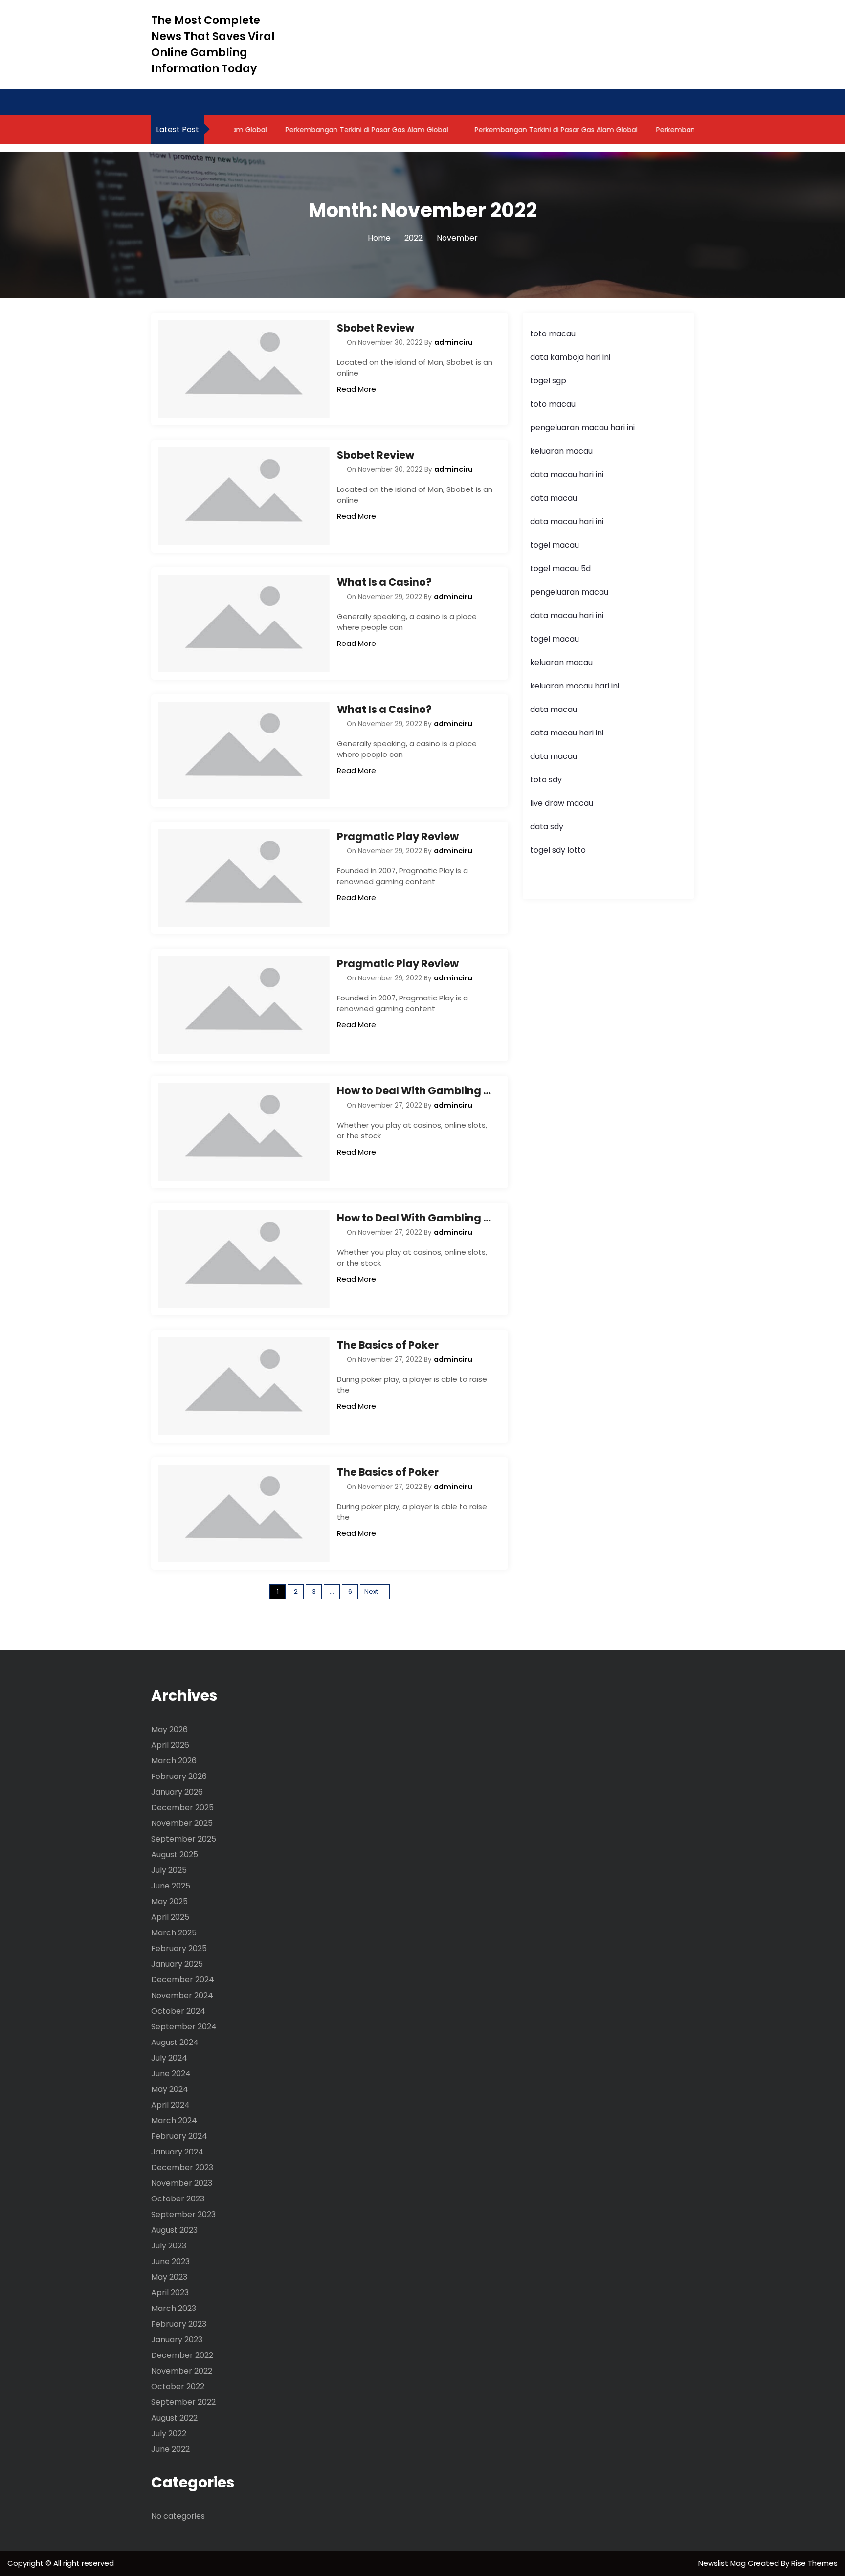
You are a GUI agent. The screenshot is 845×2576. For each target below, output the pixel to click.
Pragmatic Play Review (398, 836)
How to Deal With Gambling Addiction (415, 1091)
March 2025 (174, 1933)
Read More (356, 389)
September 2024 (184, 2027)
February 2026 (179, 1776)
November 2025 (182, 1823)
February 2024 (179, 2136)
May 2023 (169, 2277)
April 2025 (170, 1917)
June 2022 (170, 2449)
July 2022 (169, 2433)
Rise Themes (814, 2563)
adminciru (454, 342)
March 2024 (174, 2121)
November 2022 (182, 2371)
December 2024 (183, 1980)
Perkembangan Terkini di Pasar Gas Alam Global (338, 130)
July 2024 (169, 2058)
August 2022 (174, 2418)
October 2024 (178, 2011)
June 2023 (170, 2261)
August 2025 (175, 1854)
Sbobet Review (376, 328)
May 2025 (169, 1901)
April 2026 (170, 1745)
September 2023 (183, 2214)
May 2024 (170, 2089)
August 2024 (175, 2042)
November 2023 (182, 2183)
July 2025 (169, 1870)
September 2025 (184, 1839)
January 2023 (177, 2340)
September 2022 (183, 2402)
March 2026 (174, 1761)
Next (371, 1591)
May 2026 (169, 1729)
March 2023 (174, 2308)
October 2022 (178, 2387)
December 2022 (182, 2355)
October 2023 (178, 2199)
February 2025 (179, 1948)
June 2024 (171, 2074)
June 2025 (171, 1886)
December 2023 (182, 2167)
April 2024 (170, 2105)
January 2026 (177, 1792)
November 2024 (182, 1995)
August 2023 (174, 2230)
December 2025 (182, 1808)
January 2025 (177, 1964)
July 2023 (169, 2246)
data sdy (547, 827)
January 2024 (177, 2152)
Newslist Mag (723, 2563)
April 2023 (170, 2293)
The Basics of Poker (388, 1345)
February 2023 (179, 2324)
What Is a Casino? (384, 582)
